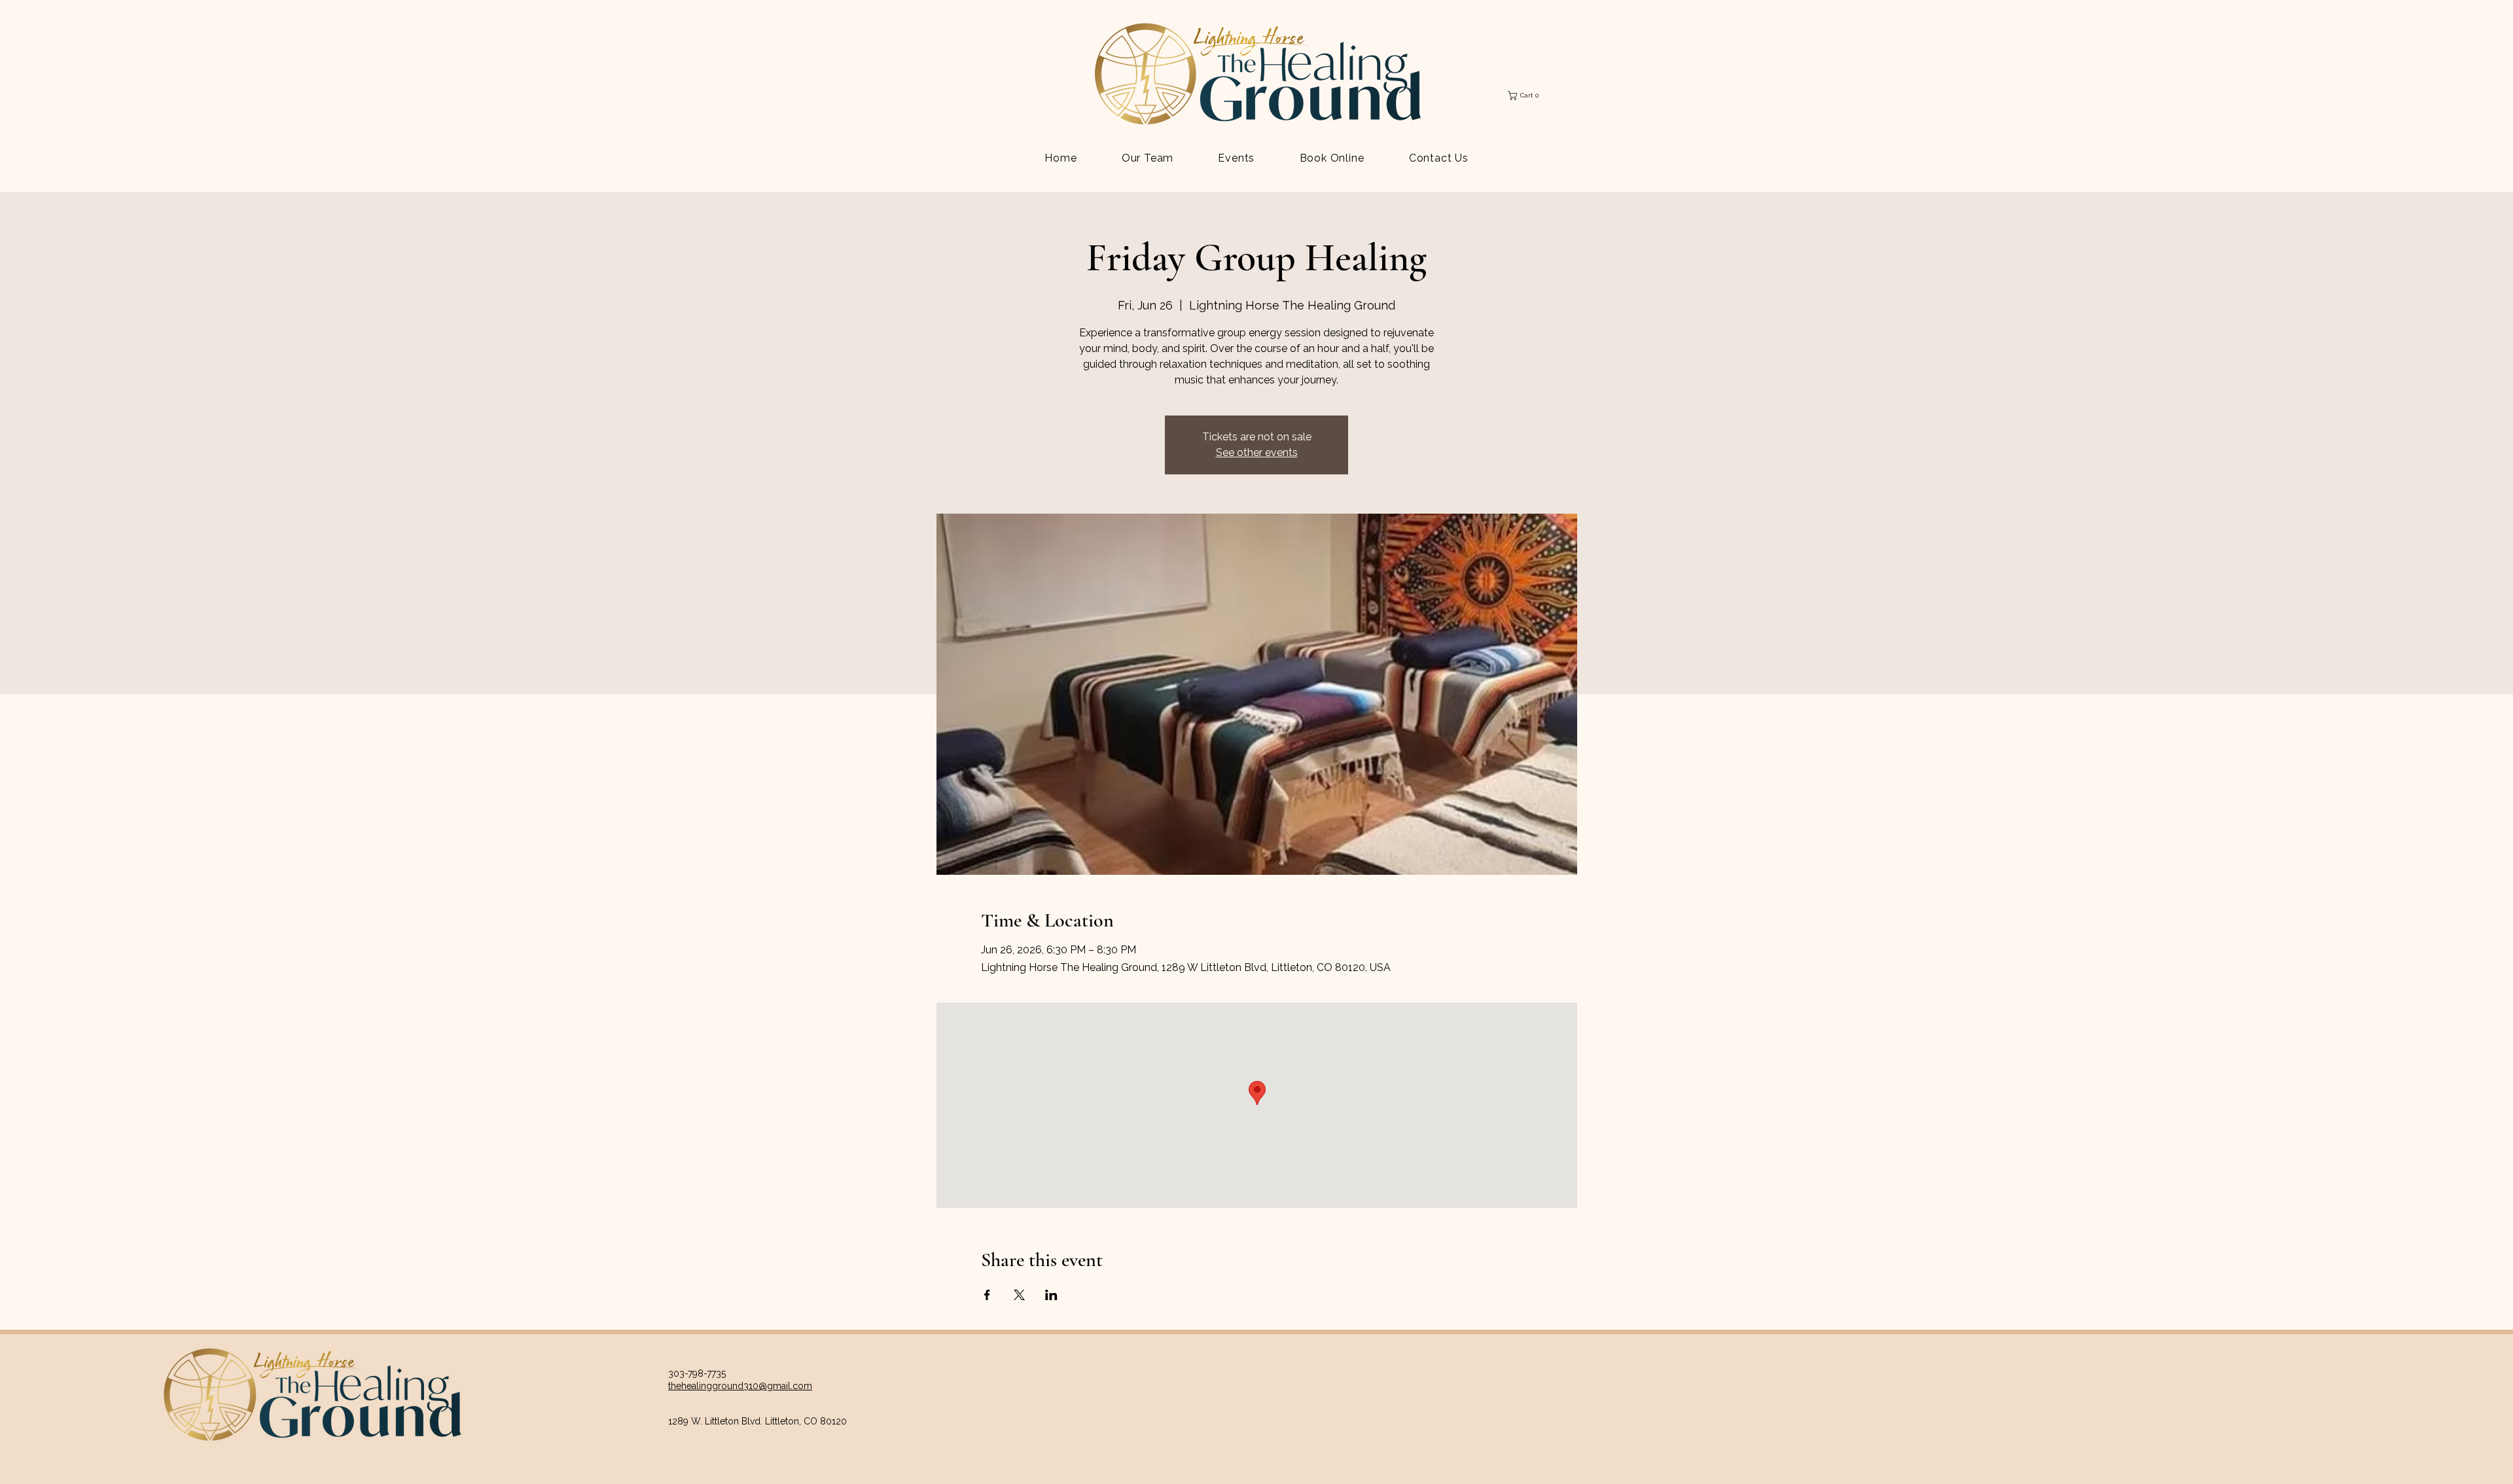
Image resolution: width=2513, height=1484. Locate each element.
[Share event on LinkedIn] (1051, 1295)
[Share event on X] (1019, 1295)
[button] (1526, 96)
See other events (1257, 452)
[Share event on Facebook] (987, 1295)
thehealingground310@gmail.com (740, 1386)
